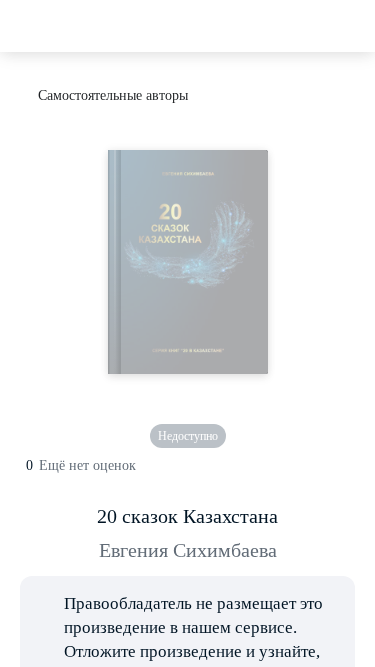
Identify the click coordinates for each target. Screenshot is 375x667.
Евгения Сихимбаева (188, 550)
